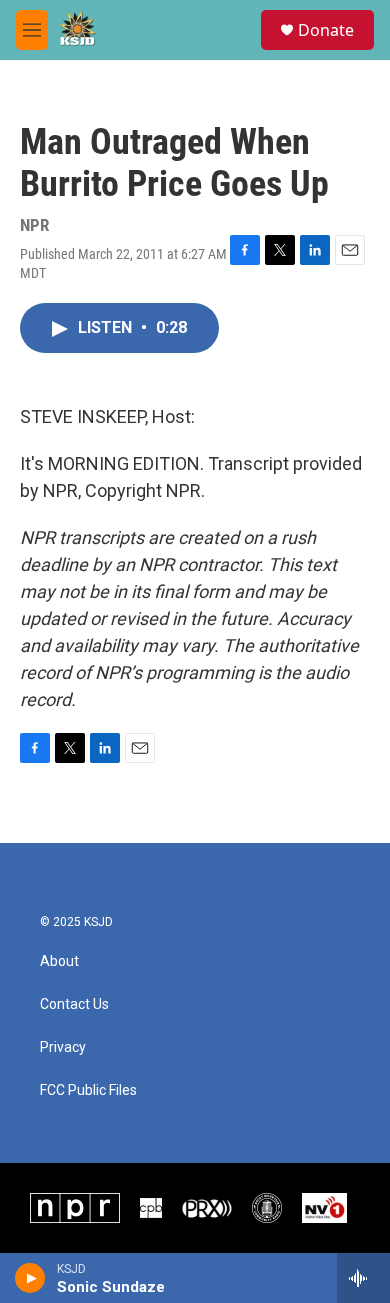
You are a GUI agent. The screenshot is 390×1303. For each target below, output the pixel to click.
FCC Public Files (88, 1090)
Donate (326, 30)
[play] (30, 1278)
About (59, 961)
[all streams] (363, 1278)
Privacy (63, 1047)
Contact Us (74, 1004)
